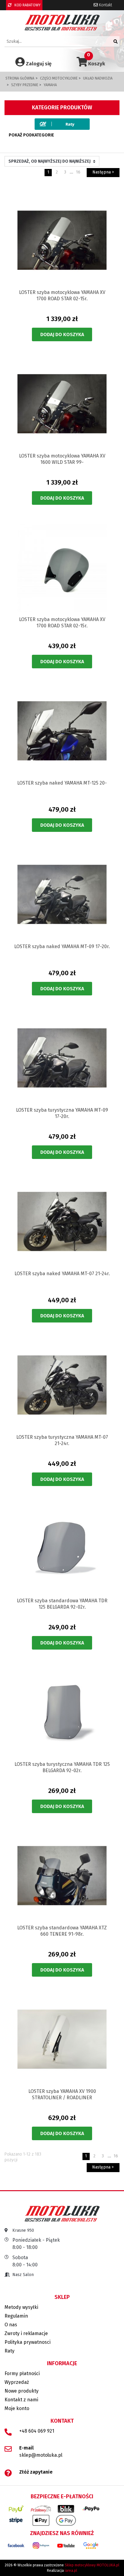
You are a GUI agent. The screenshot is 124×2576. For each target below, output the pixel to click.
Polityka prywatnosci (28, 2342)
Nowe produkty (22, 2391)
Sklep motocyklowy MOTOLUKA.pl (92, 2565)
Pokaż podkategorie (31, 135)
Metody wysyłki (21, 2307)
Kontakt (105, 5)
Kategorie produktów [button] (62, 108)
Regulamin (16, 2316)
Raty (9, 2351)
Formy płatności (22, 2373)
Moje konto (17, 2408)
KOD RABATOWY (27, 5)
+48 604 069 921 (37, 2431)
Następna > (103, 172)
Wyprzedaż (17, 2382)
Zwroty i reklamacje (26, 2333)
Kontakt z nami (21, 2400)
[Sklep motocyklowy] (62, 22)
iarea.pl (71, 2571)
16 (78, 172)
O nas (11, 2325)
